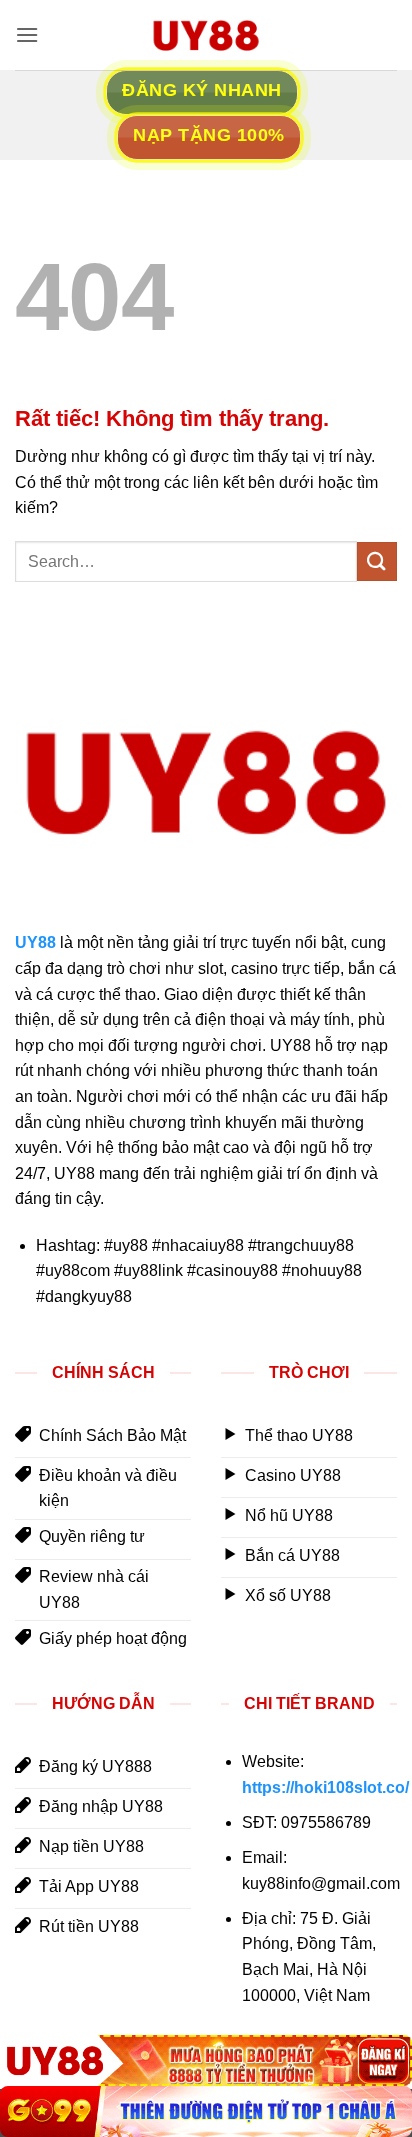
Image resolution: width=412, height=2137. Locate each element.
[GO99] (206, 2111)
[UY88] (206, 2060)
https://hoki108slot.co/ (325, 1787)
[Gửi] (377, 561)
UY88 (35, 942)
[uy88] (206, 35)
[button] (27, 34)
